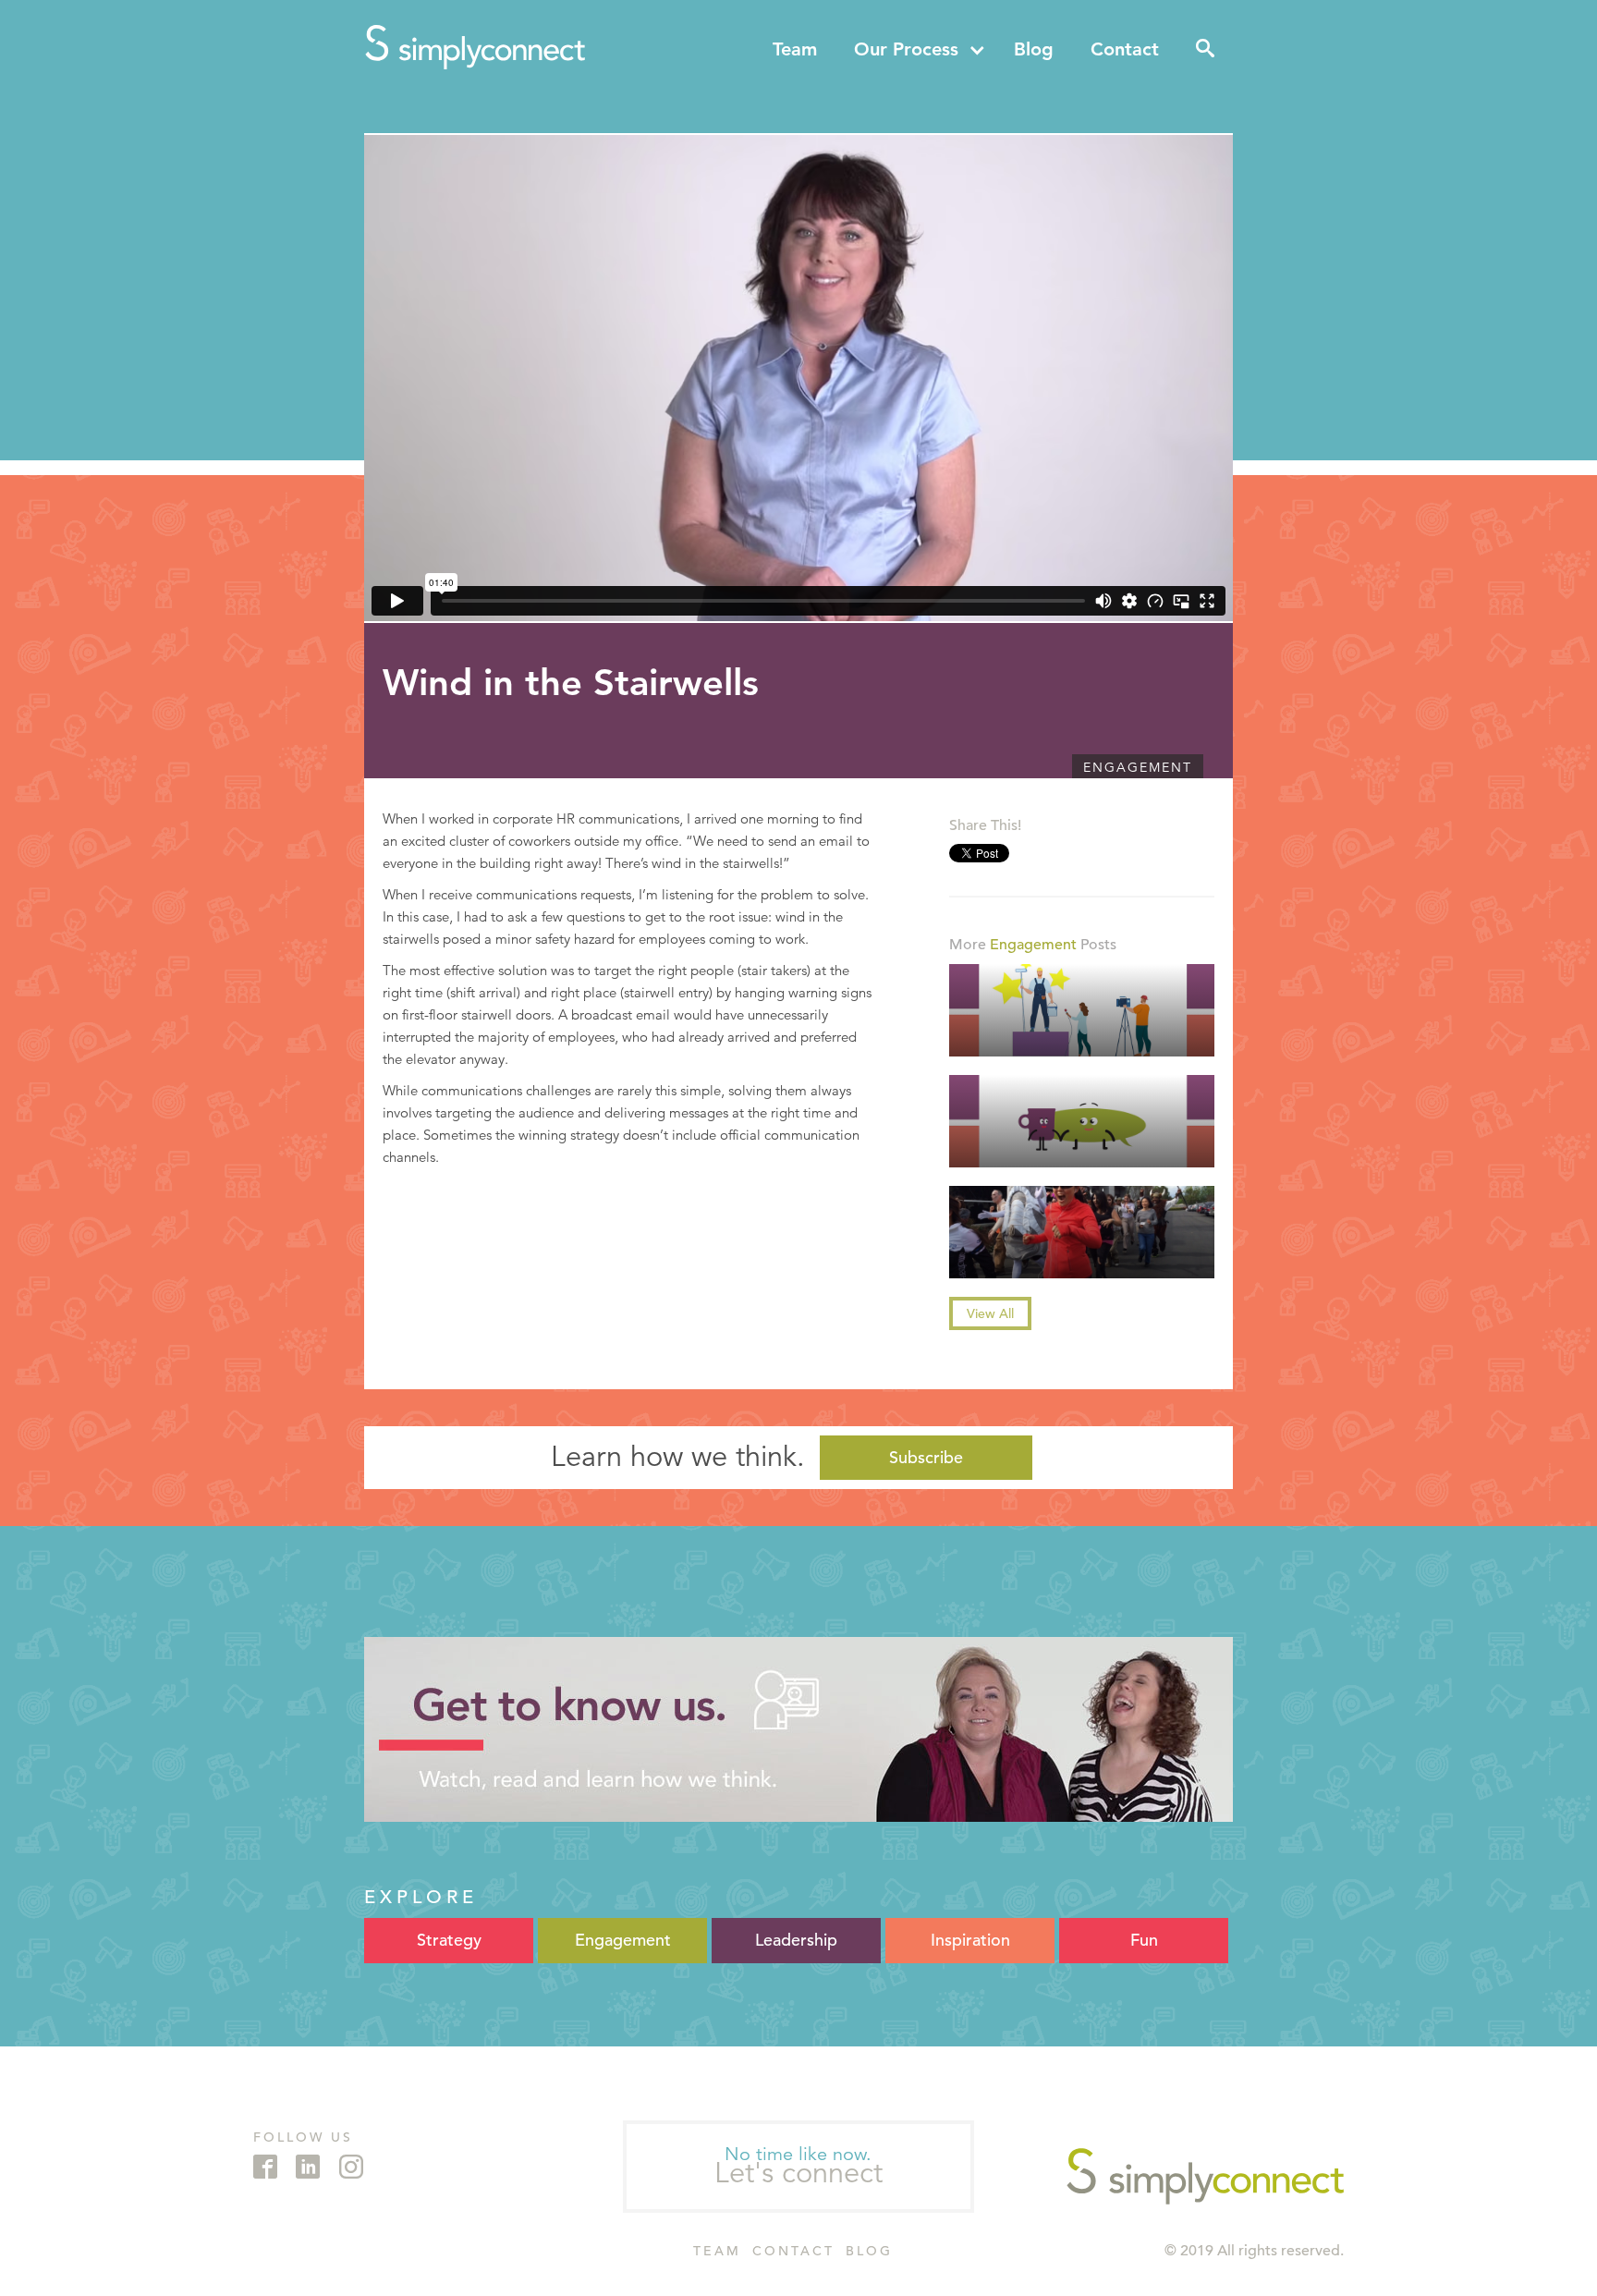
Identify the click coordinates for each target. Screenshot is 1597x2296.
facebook (265, 2167)
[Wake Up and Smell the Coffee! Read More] (1082, 1121)
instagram (351, 2167)
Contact (1125, 49)
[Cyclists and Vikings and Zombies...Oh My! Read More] (1082, 1232)
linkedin (308, 2167)
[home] (475, 47)
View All (990, 1313)
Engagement (1138, 767)
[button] (920, 49)
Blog (1034, 49)
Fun (1144, 1940)
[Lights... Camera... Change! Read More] (1082, 1010)
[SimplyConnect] (1205, 2176)
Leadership (796, 1940)
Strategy (449, 1940)
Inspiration (970, 1940)
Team (795, 49)
